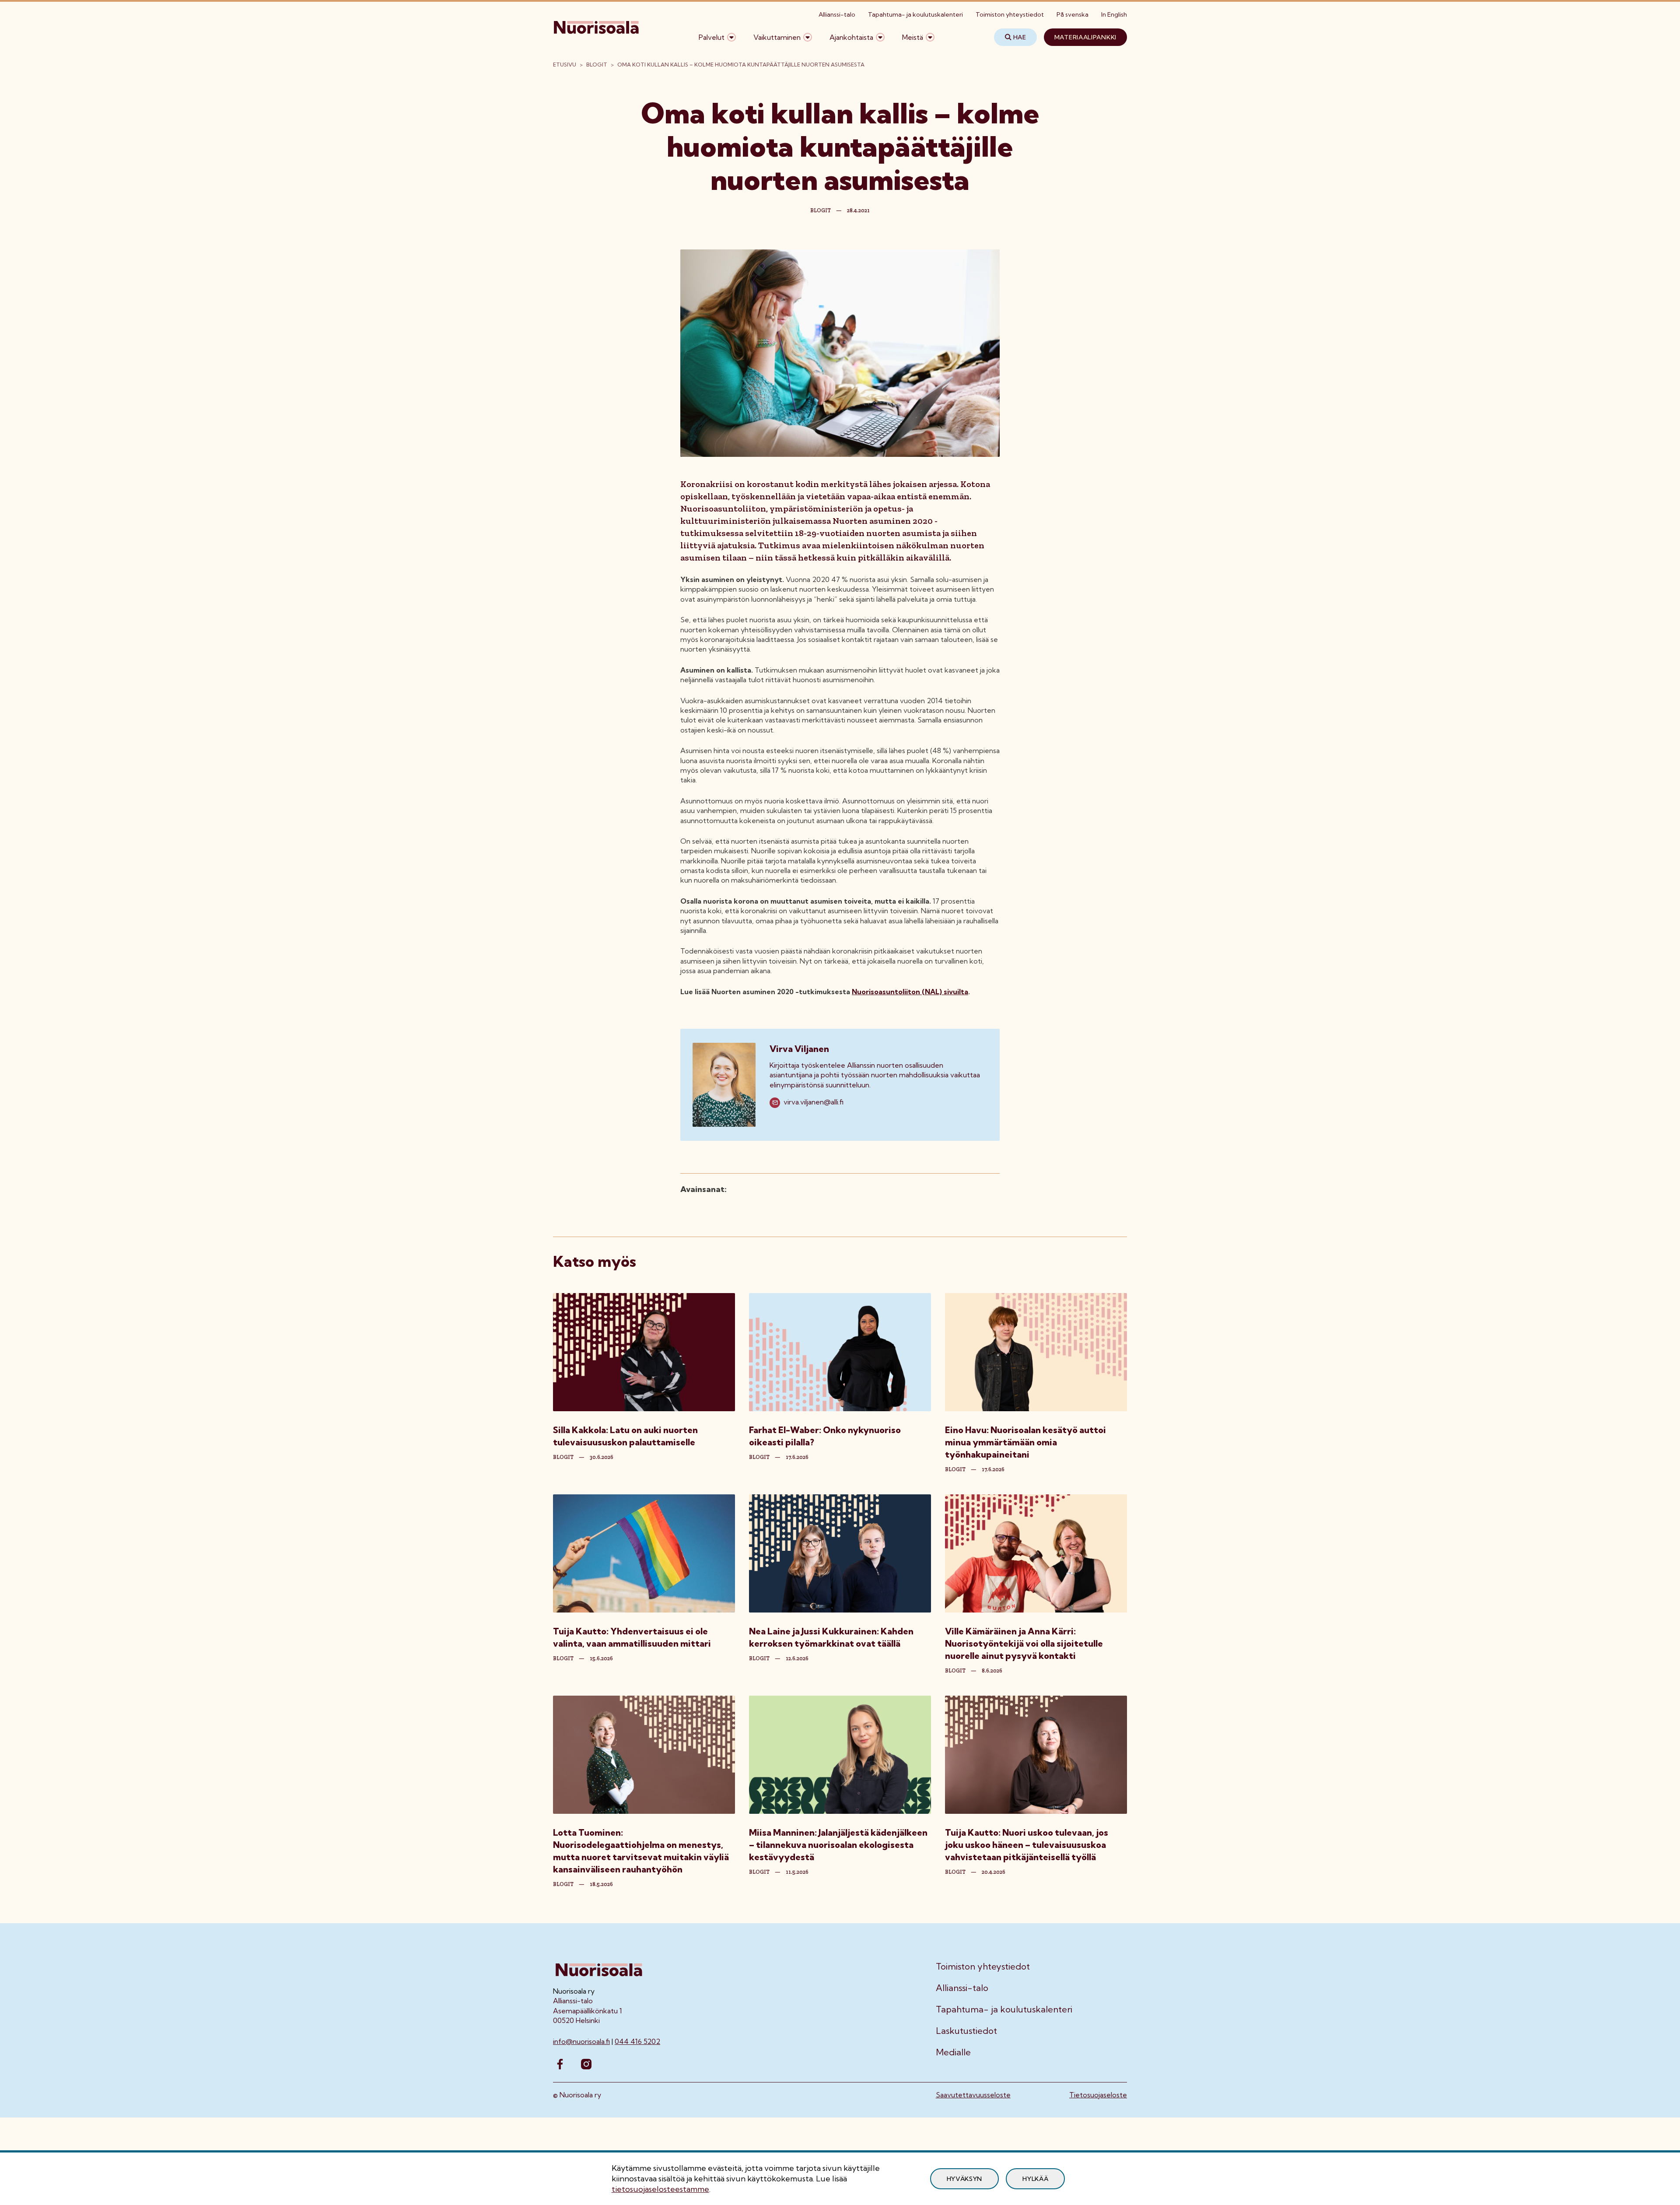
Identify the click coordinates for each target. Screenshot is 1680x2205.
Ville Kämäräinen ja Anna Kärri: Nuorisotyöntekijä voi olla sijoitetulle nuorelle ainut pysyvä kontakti (1024, 1643)
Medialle (953, 2052)
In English (1114, 14)
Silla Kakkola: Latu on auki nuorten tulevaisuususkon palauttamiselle (625, 1436)
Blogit (597, 65)
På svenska (1073, 14)
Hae (1020, 37)
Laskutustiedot (966, 2031)
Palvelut (712, 37)
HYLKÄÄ (1035, 2179)
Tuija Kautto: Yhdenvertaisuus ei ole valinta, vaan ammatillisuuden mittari (632, 1637)
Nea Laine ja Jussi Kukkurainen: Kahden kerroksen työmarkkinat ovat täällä (831, 1637)
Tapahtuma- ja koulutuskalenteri (915, 14)
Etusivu (565, 65)
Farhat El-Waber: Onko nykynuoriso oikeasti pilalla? (825, 1436)
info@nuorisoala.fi (581, 2041)
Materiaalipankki (1085, 37)
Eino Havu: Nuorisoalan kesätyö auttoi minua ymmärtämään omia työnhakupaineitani (1025, 1442)
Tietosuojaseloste (1098, 2095)
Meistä (913, 37)
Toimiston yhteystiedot (1010, 14)
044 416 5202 (637, 2041)
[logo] (597, 37)
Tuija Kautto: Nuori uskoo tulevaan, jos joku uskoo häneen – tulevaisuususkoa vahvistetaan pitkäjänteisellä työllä (1027, 1845)
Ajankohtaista (851, 37)
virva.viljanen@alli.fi (814, 1102)
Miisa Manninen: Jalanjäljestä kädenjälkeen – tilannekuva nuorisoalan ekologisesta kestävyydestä (838, 1845)
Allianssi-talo (837, 14)
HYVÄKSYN (965, 2179)
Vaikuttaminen (777, 37)
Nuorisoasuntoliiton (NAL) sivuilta (910, 992)
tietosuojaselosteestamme (660, 2189)
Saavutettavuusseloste (973, 2095)
